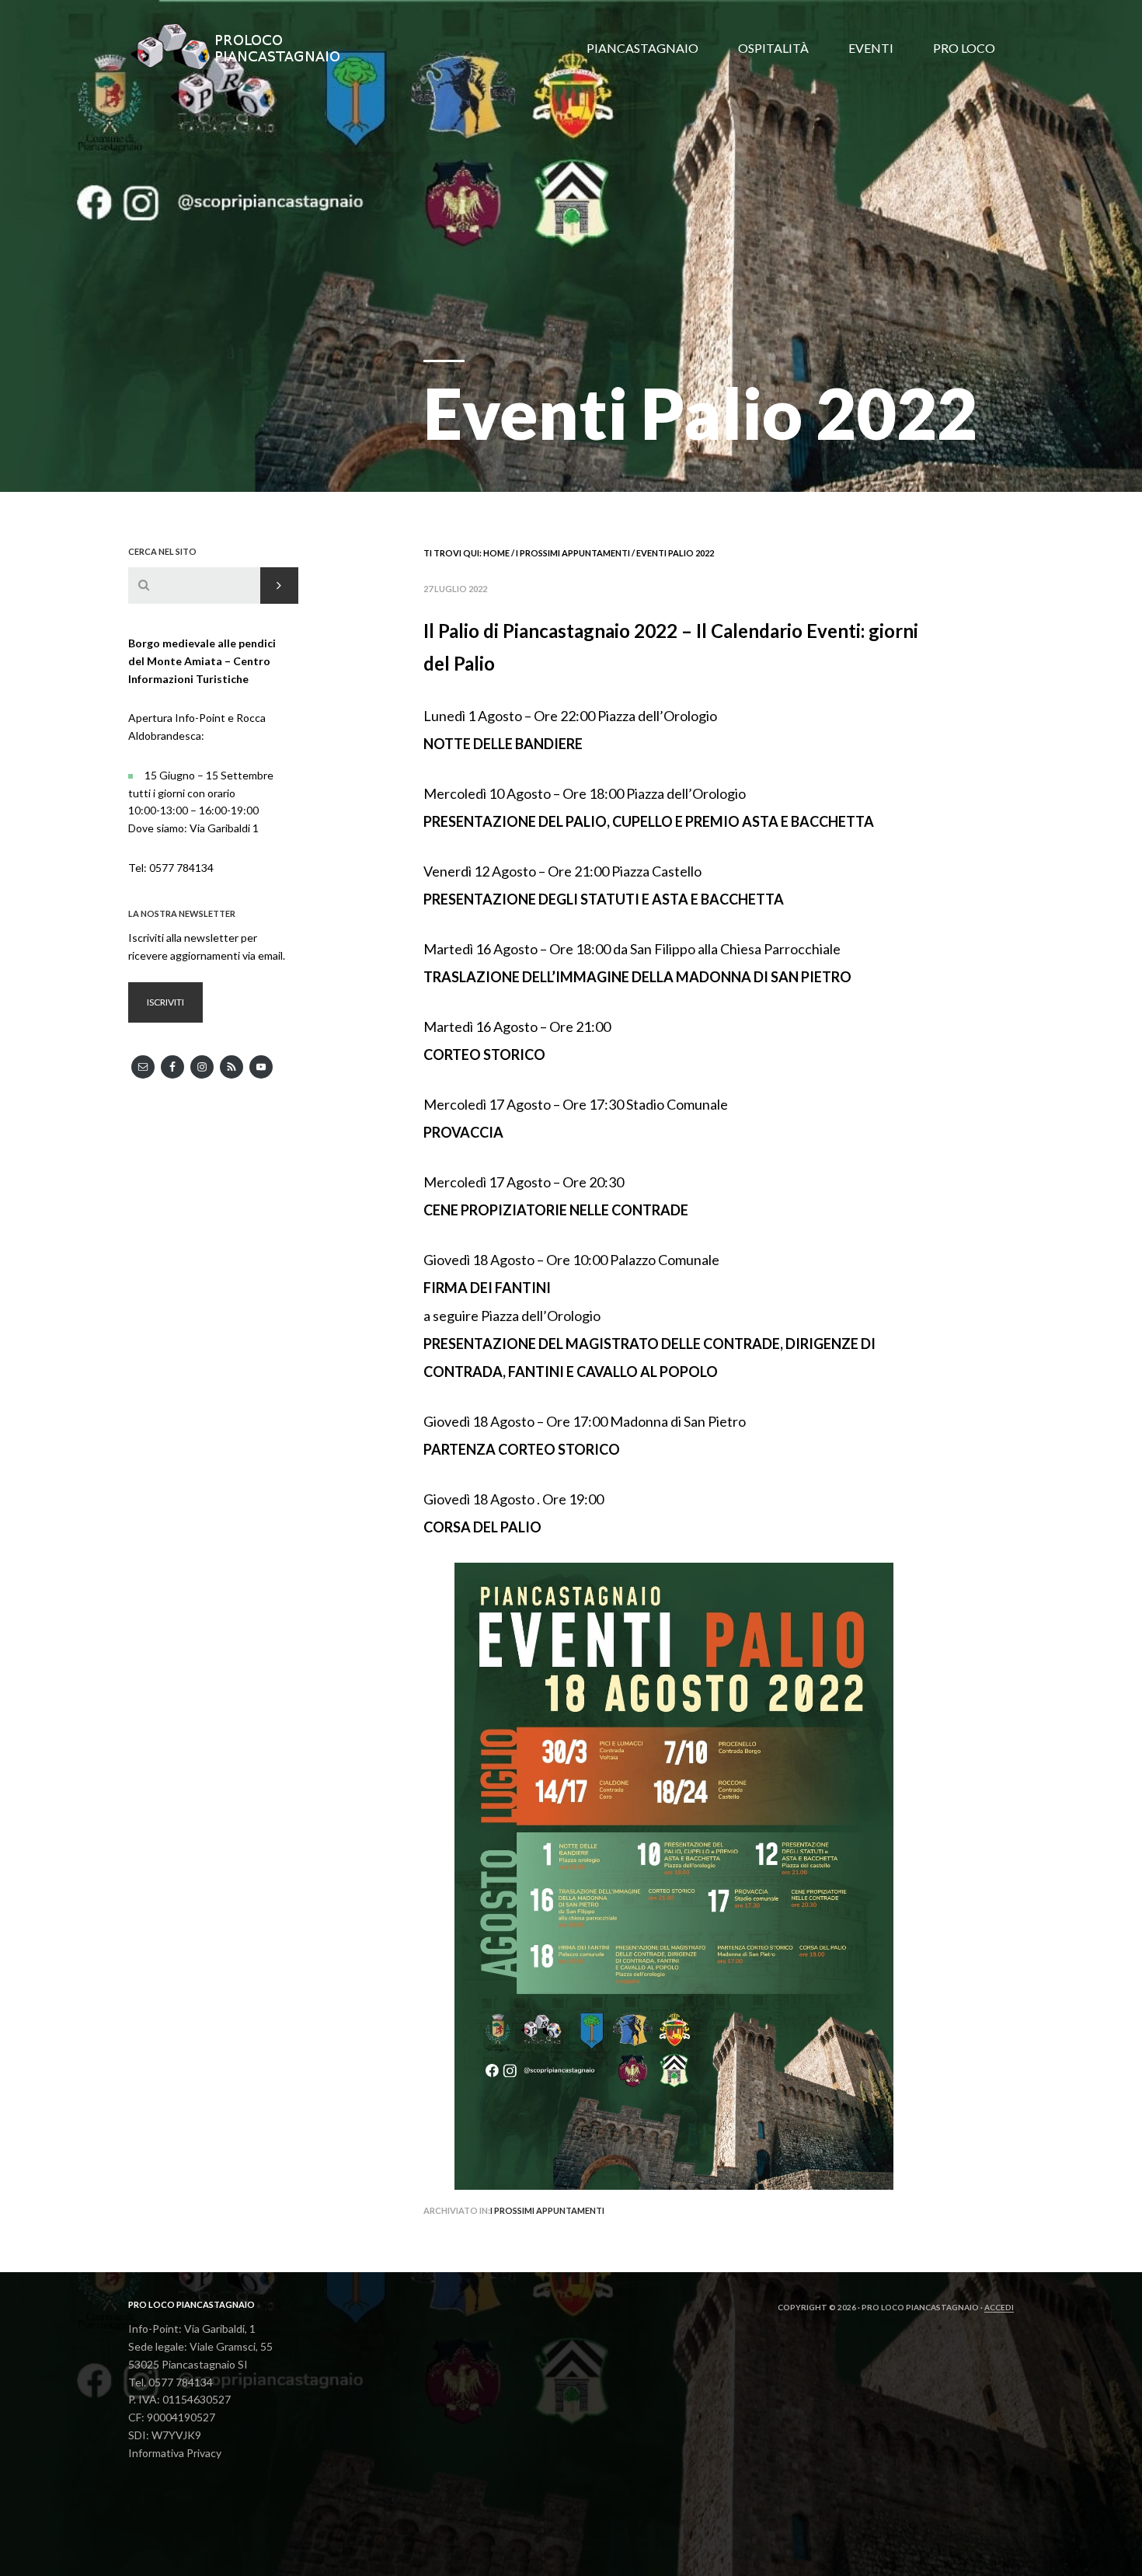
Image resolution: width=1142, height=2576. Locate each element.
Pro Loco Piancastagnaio (245, 47)
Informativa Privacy (175, 2453)
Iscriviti (165, 1002)
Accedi (999, 2307)
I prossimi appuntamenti (547, 2210)
